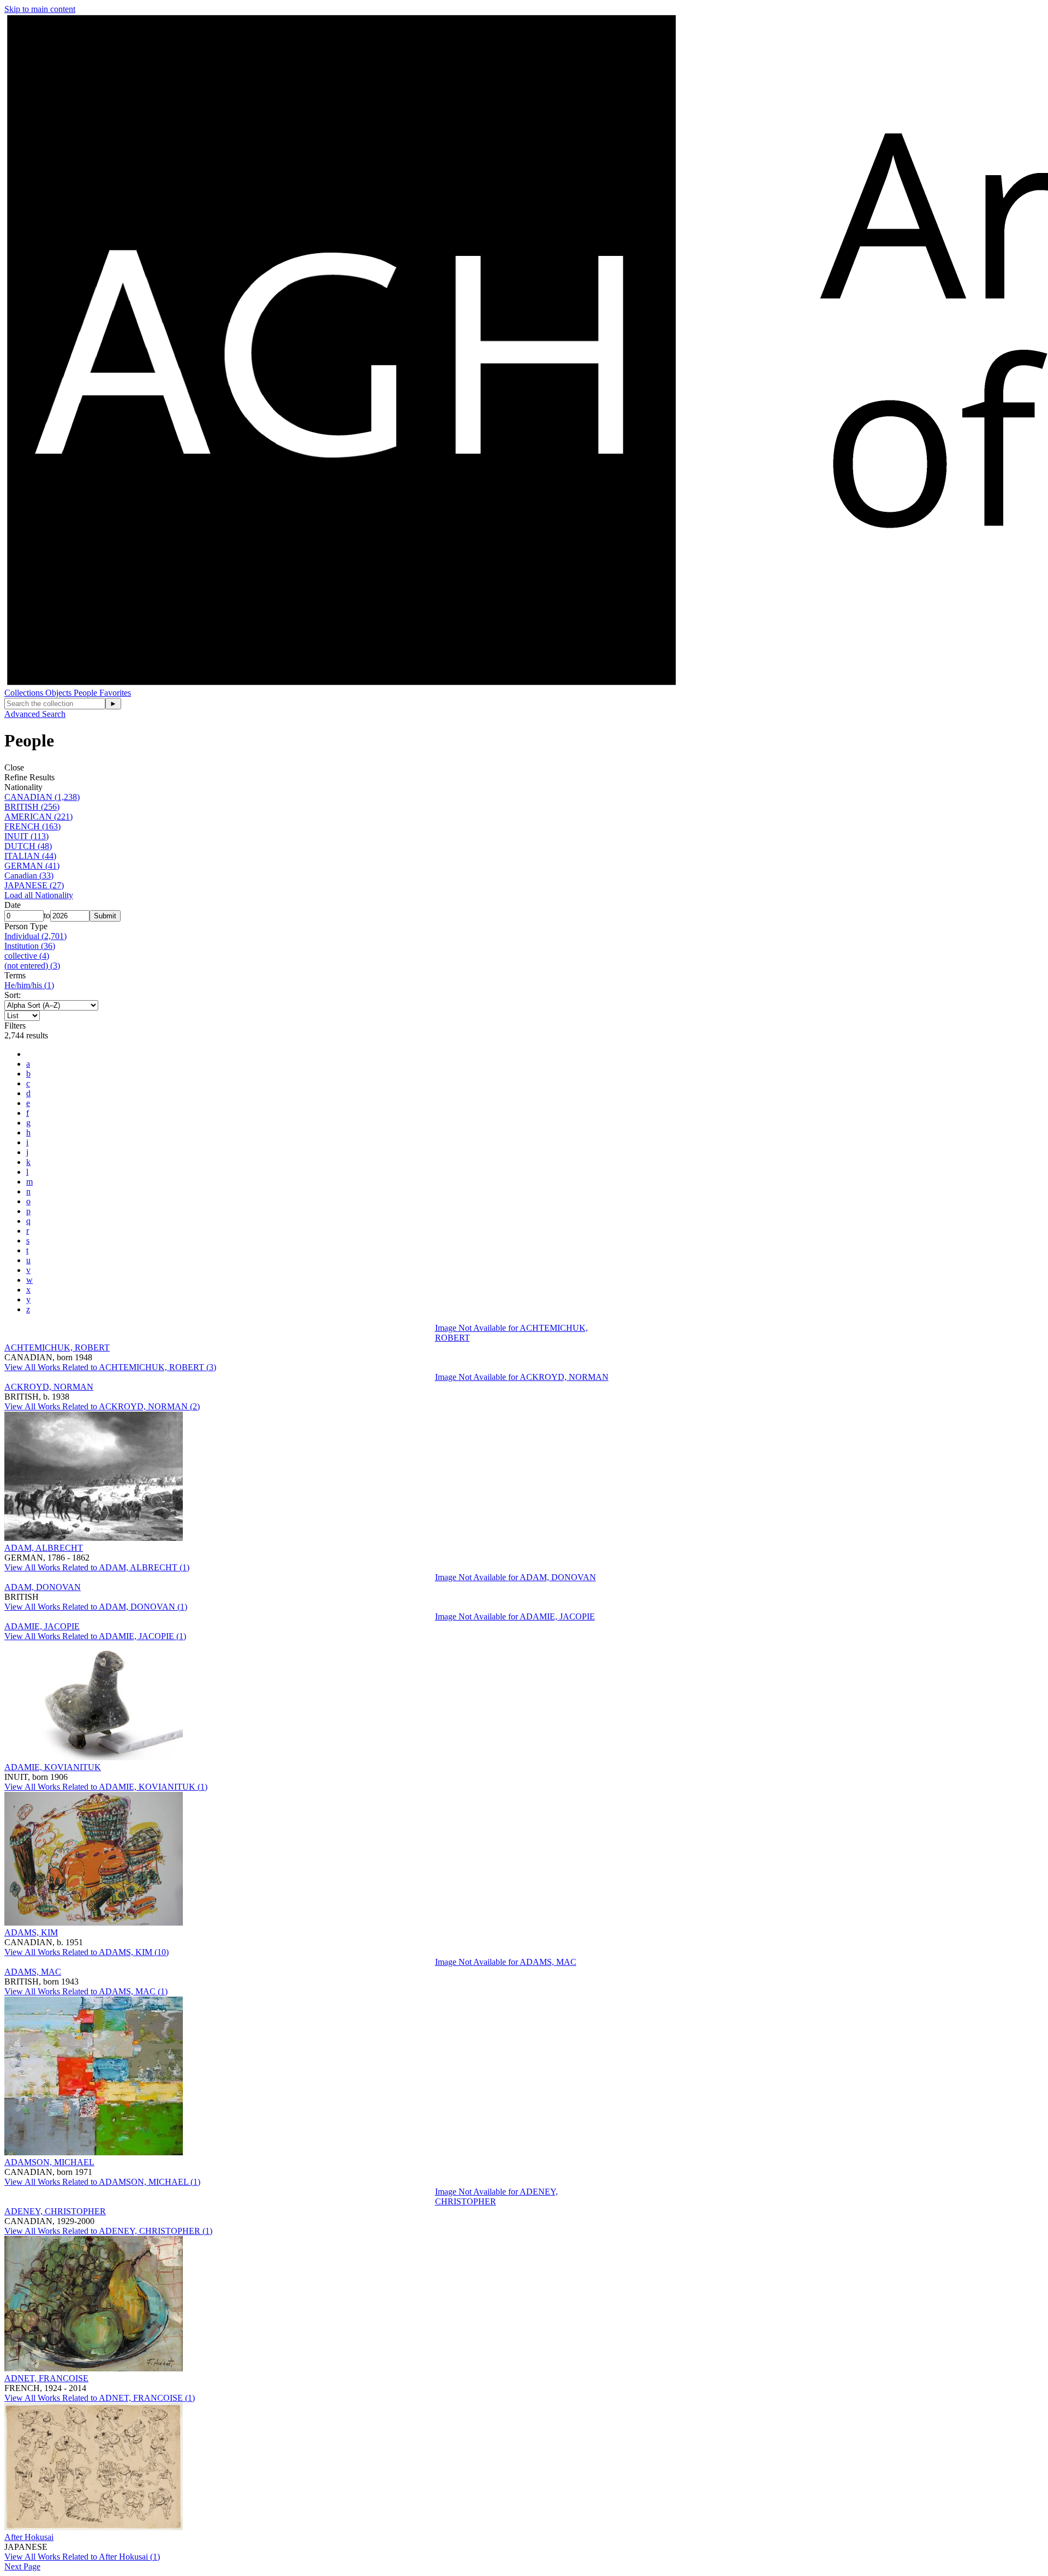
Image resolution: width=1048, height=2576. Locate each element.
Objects (59, 693)
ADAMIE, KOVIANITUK (53, 1767)
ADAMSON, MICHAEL (49, 2162)
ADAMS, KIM (31, 1932)
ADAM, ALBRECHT (44, 1548)
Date (13, 905)
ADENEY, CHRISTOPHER (55, 2211)
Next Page (22, 2566)
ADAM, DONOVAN (43, 1587)
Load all (39, 895)
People (87, 693)
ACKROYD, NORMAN (49, 1387)
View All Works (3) (110, 1367)
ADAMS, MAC (33, 1972)
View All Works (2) (102, 1406)
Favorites (115, 693)
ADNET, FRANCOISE (46, 2378)
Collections (25, 693)
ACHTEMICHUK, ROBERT (57, 1347)
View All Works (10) (87, 1952)
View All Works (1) (97, 1567)
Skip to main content (40, 9)
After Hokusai (29, 2537)
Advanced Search (35, 714)
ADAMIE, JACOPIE (42, 1626)
